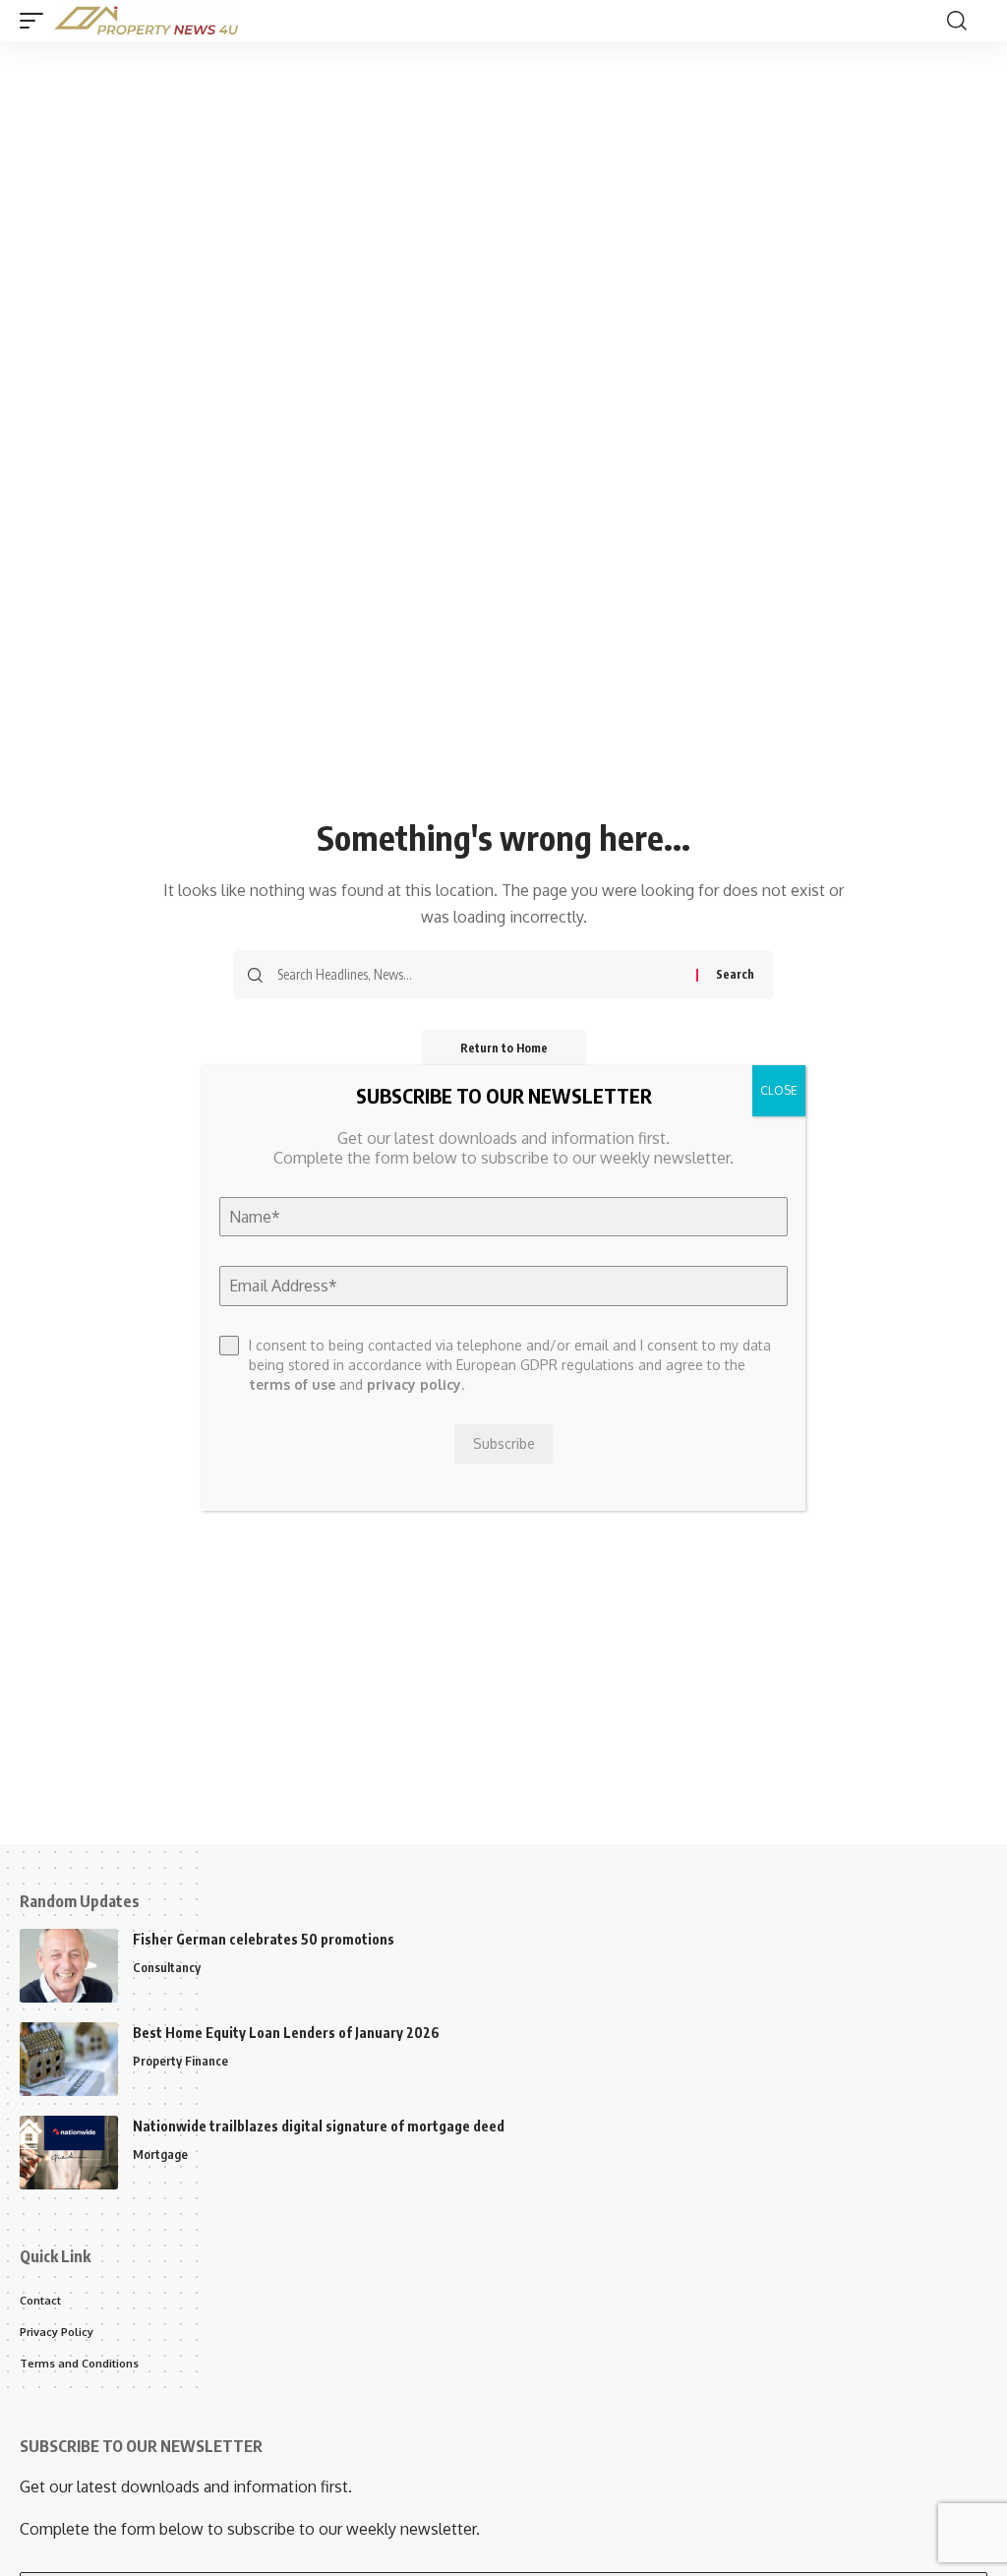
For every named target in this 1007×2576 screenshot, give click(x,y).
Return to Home (504, 1048)
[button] (36, 21)
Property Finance (180, 2061)
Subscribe (504, 1443)
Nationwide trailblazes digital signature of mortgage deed (319, 2126)
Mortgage (160, 2154)
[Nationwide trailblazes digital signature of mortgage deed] (69, 2153)
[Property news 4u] (147, 21)
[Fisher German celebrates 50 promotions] (69, 1966)
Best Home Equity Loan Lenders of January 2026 (286, 2033)
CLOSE (779, 1090)
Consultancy (167, 1967)
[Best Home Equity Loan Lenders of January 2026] (69, 2059)
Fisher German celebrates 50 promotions (264, 1939)
